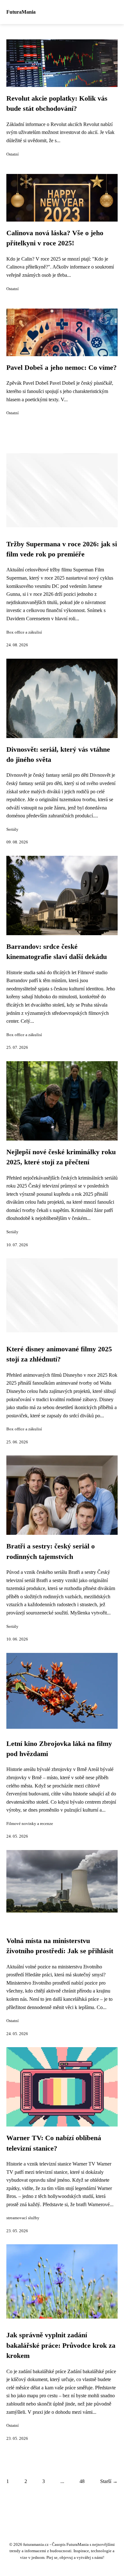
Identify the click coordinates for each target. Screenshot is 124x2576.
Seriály (12, 829)
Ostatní (13, 154)
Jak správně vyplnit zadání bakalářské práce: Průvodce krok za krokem (61, 2345)
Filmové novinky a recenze (30, 1824)
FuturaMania (21, 12)
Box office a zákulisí (24, 632)
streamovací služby (23, 2218)
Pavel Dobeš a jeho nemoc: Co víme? (62, 368)
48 (82, 2481)
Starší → (109, 2481)
